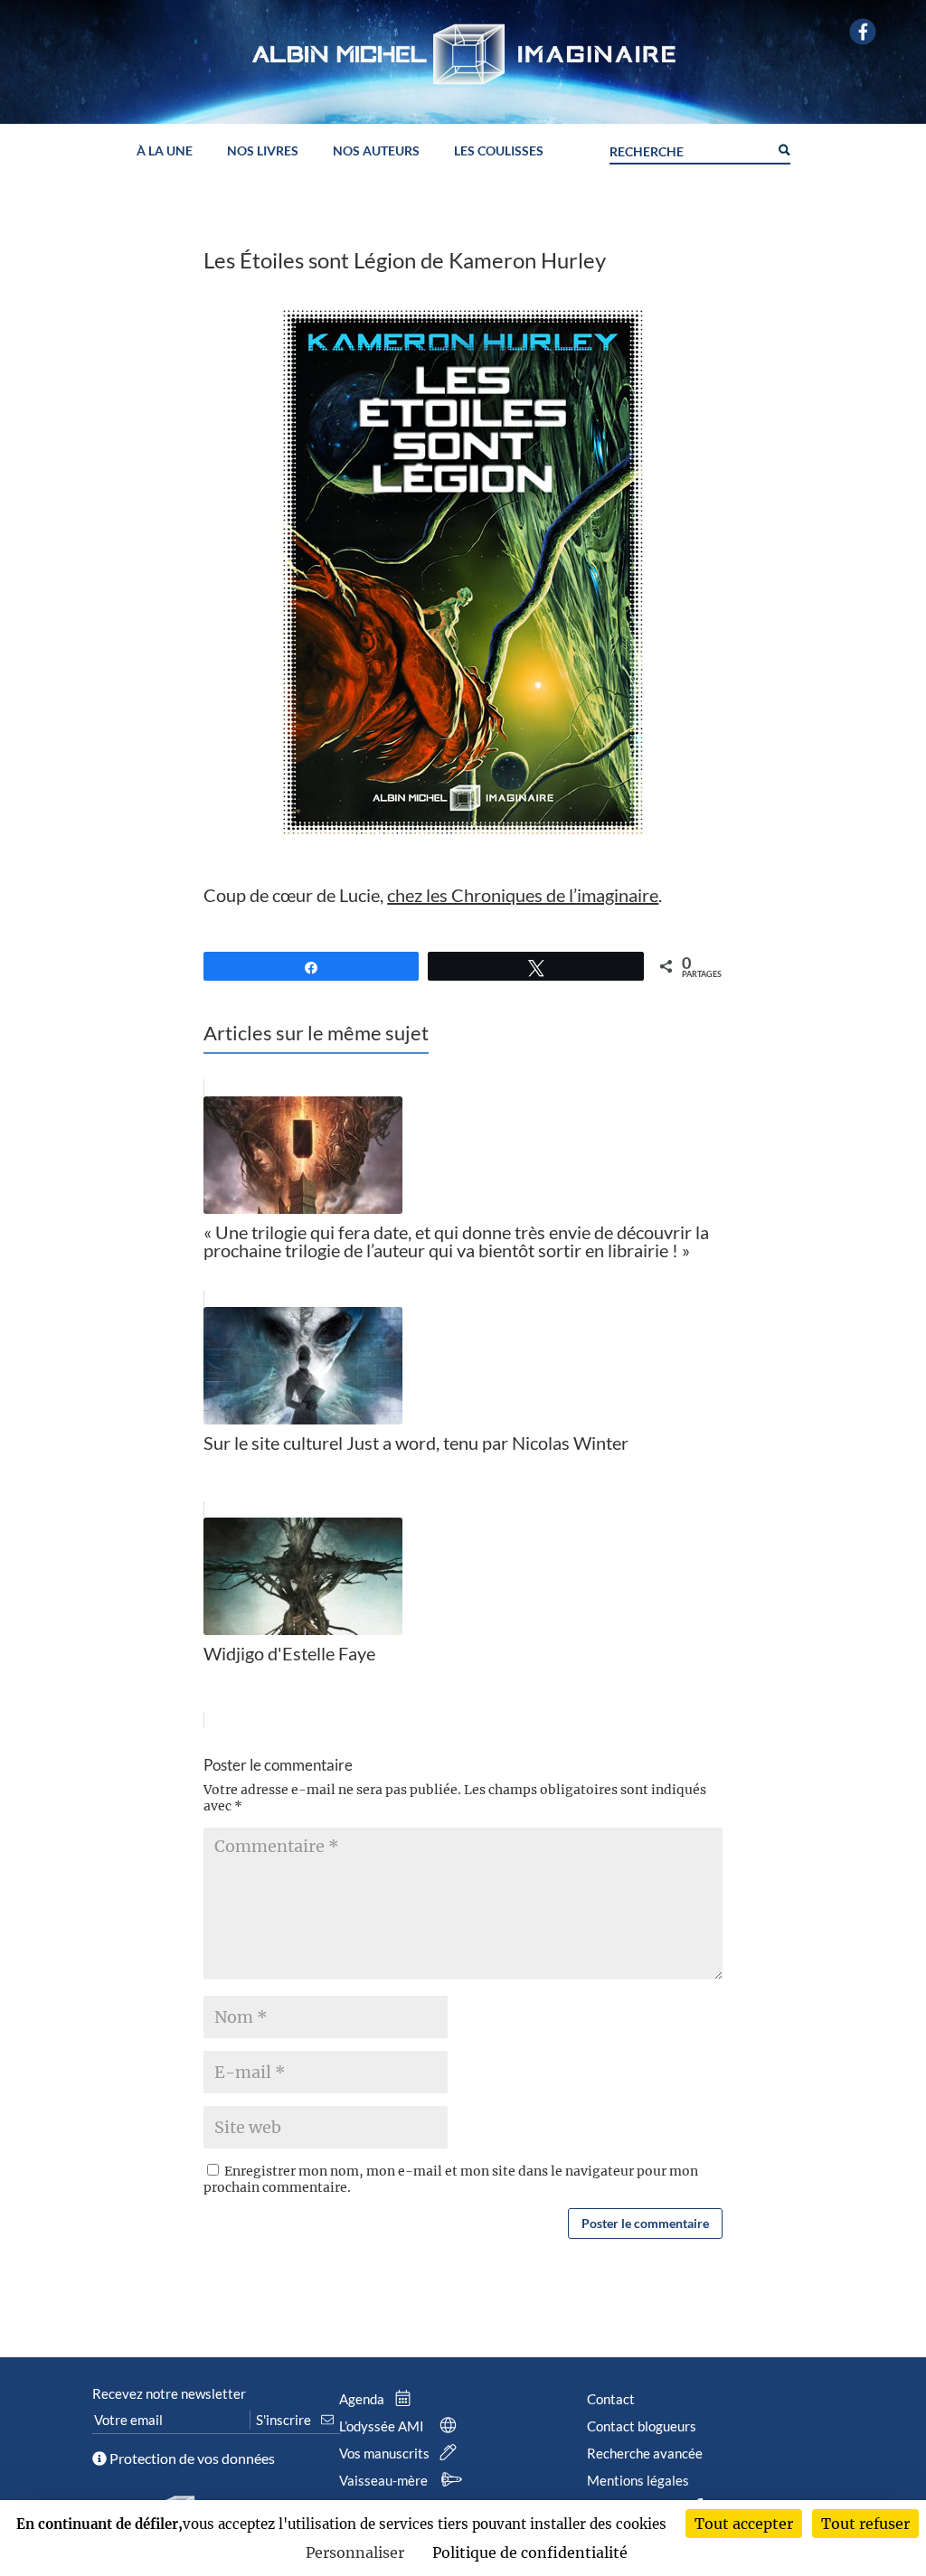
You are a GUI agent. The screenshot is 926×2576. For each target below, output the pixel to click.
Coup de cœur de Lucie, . (433, 895)
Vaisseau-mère (385, 2480)
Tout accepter (744, 2524)
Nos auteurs (376, 151)
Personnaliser (355, 2552)
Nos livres (263, 151)
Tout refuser (865, 2524)
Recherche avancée (645, 2453)
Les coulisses (499, 151)
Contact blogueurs (642, 2426)
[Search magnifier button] (783, 148)
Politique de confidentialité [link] (530, 2552)
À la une (165, 151)
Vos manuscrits (386, 2453)
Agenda (363, 2399)
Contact (611, 2399)
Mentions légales (638, 2480)
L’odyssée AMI (383, 2426)
